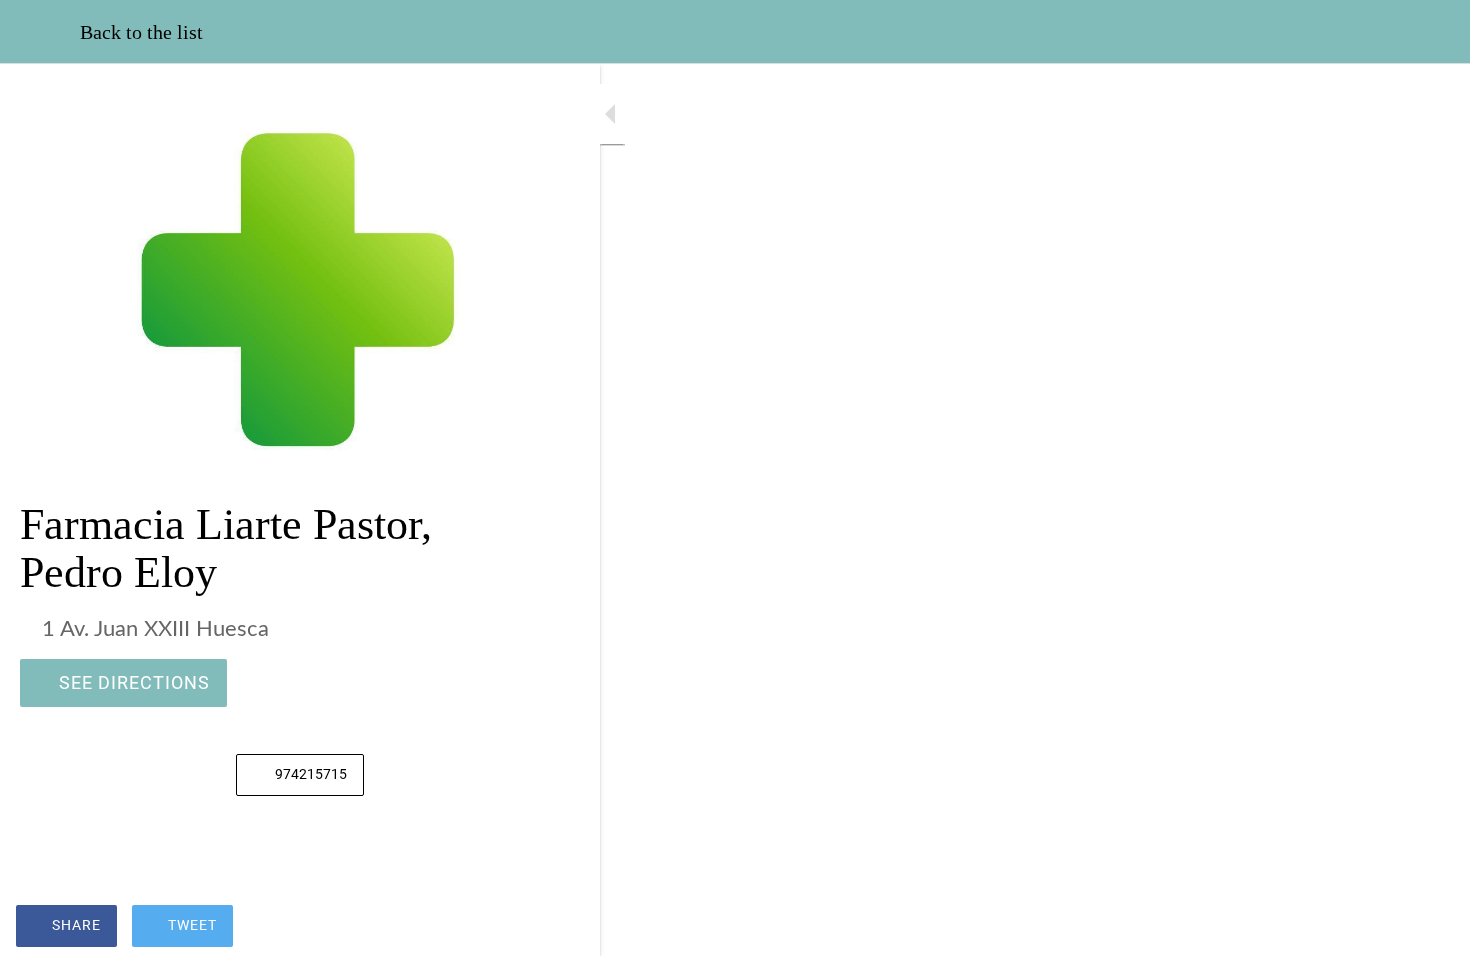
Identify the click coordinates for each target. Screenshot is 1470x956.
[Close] (40, 32)
